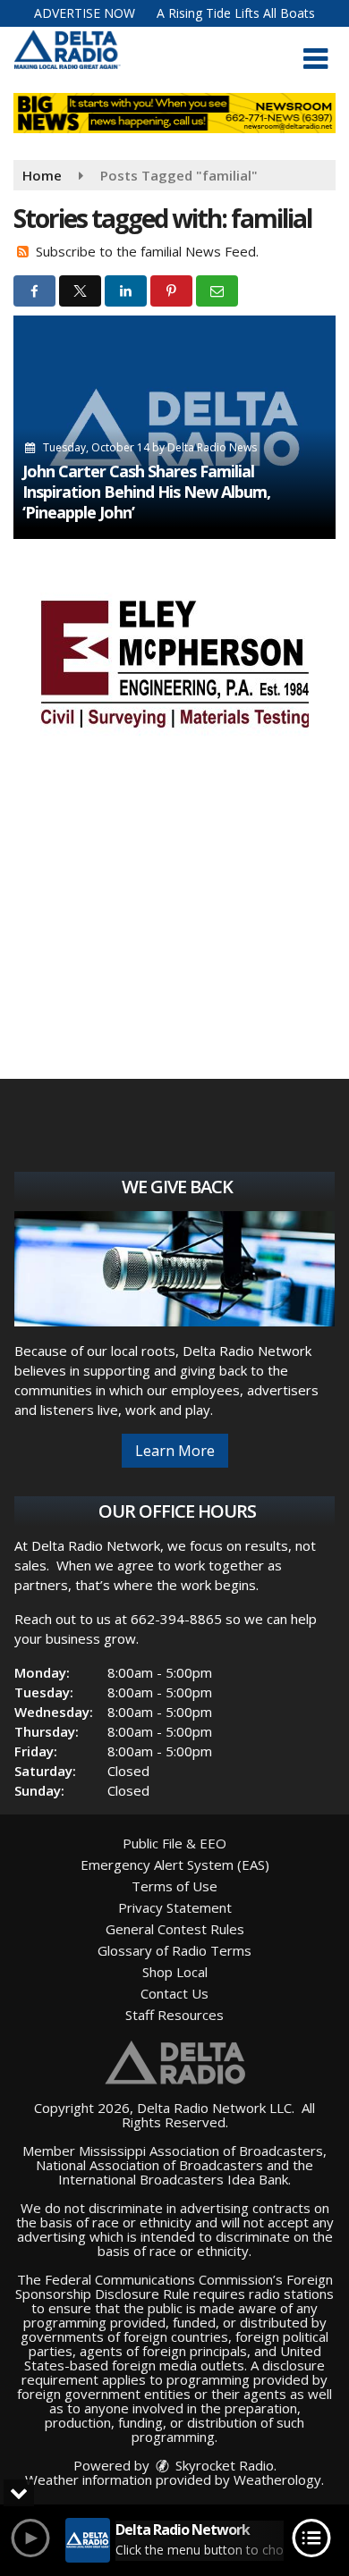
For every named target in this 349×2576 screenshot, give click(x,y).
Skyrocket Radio (223, 2465)
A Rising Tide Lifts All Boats (236, 13)
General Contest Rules (175, 1929)
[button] (315, 59)
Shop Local (175, 1972)
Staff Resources (174, 2015)
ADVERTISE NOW (85, 13)
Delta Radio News (212, 447)
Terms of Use (174, 1886)
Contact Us (174, 1993)
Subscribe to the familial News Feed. (147, 251)
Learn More (175, 1451)
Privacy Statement (175, 1907)
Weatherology (277, 2479)
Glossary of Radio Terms (174, 1950)
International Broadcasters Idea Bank (173, 2179)
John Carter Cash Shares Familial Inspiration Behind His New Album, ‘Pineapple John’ (146, 492)
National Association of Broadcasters (149, 2165)
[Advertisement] (174, 661)
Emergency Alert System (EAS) (175, 1865)
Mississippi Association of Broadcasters (201, 2151)
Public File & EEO (174, 1843)
